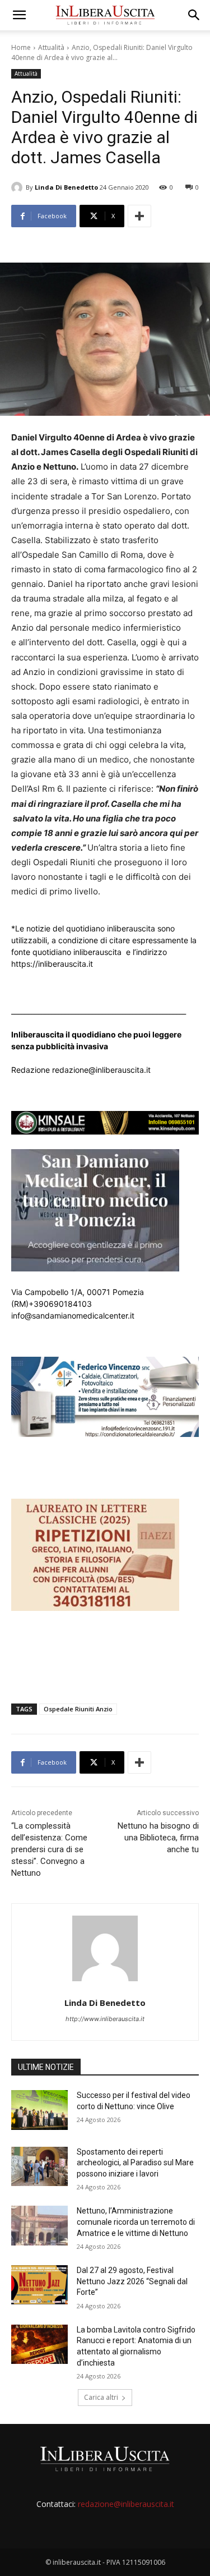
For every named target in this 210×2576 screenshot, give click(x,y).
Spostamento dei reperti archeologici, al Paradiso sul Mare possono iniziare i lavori (135, 2163)
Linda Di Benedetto (66, 187)
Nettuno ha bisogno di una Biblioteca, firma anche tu (158, 1838)
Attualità (51, 47)
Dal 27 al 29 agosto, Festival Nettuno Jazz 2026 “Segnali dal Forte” (132, 2281)
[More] (139, 216)
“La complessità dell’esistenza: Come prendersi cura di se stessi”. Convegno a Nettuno (49, 1849)
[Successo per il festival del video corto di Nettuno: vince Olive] (39, 2110)
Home (21, 47)
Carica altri (101, 2397)
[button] (19, 15)
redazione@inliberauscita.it (126, 2504)
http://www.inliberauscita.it (105, 2019)
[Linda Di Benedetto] (18, 187)
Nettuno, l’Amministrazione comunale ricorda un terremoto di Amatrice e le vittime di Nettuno (136, 2222)
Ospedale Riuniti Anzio (78, 1709)
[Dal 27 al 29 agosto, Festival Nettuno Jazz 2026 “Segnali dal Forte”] (39, 2285)
